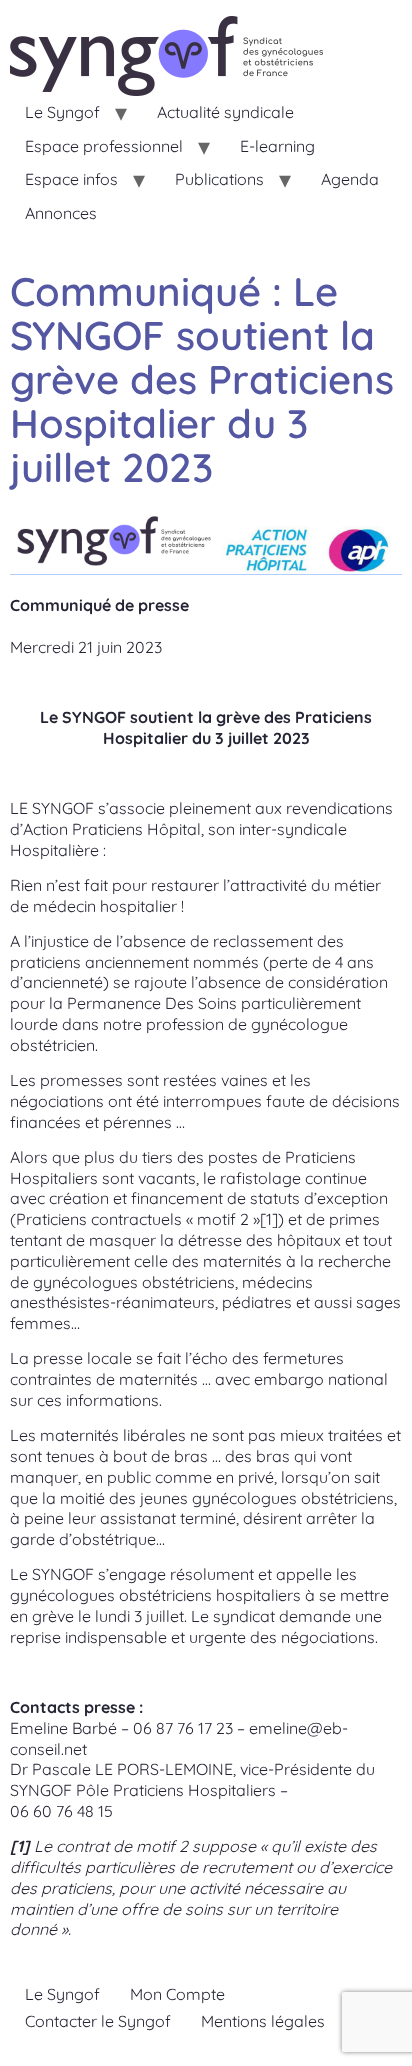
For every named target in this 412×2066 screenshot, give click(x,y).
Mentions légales (263, 2021)
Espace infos (71, 179)
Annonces (61, 213)
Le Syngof (62, 112)
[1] (269, 1219)
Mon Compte (177, 1994)
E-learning (277, 146)
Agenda (350, 179)
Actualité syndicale (225, 112)
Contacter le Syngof (98, 2021)
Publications (219, 179)
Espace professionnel (104, 146)
